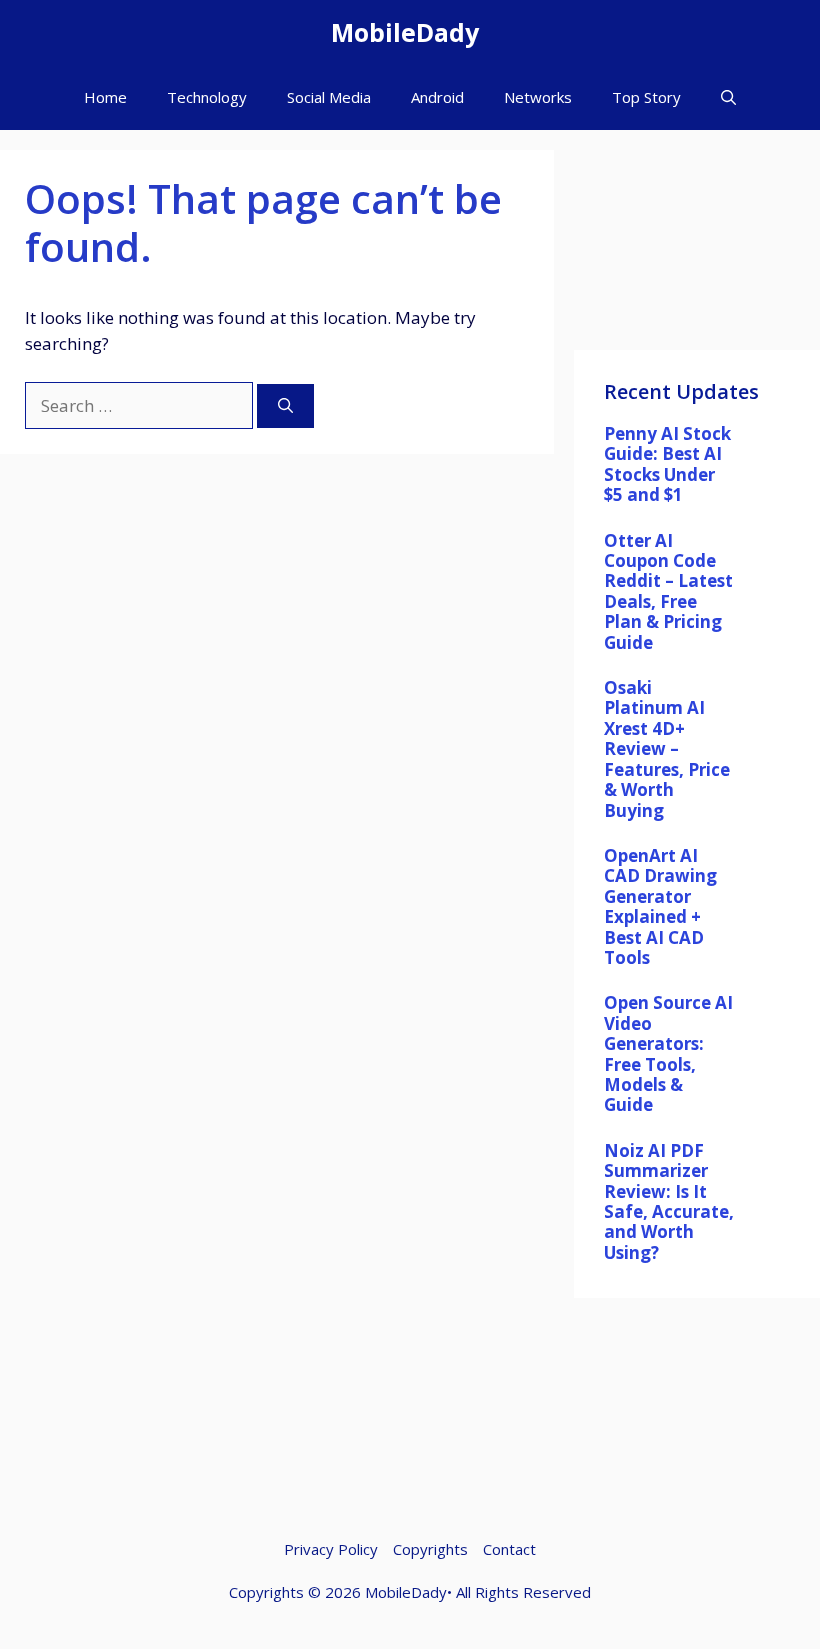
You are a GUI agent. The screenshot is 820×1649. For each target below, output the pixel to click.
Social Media (329, 97)
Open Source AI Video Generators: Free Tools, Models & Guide (668, 1053)
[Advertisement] (697, 250)
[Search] (285, 406)
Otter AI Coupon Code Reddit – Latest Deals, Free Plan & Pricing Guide (668, 591)
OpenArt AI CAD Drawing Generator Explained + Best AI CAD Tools (660, 906)
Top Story (646, 97)
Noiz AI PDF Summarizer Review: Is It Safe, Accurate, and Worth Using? (669, 1201)
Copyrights (430, 1549)
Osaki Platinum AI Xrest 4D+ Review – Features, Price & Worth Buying (667, 748)
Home (105, 97)
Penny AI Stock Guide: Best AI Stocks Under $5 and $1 (667, 464)
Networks (538, 97)
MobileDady (405, 32)
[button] (728, 97)
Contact (509, 1549)
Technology (207, 97)
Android (437, 97)
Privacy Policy (331, 1549)
